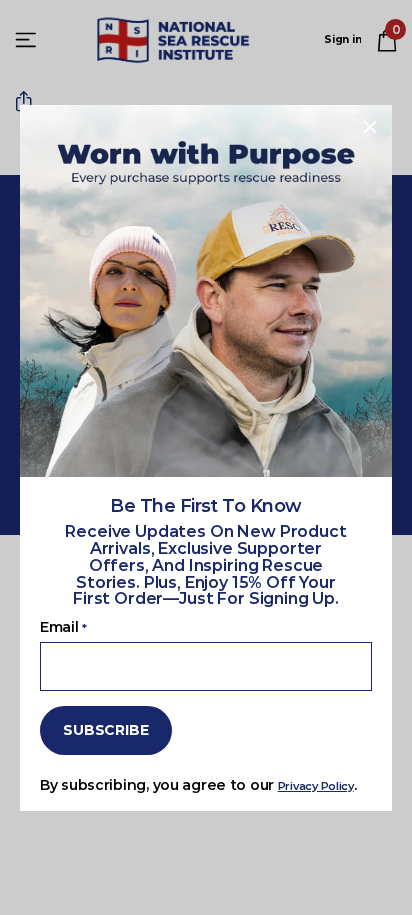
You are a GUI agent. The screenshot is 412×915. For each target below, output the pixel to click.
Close (370, 127)
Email (63, 627)
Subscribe (106, 730)
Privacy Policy (316, 785)
